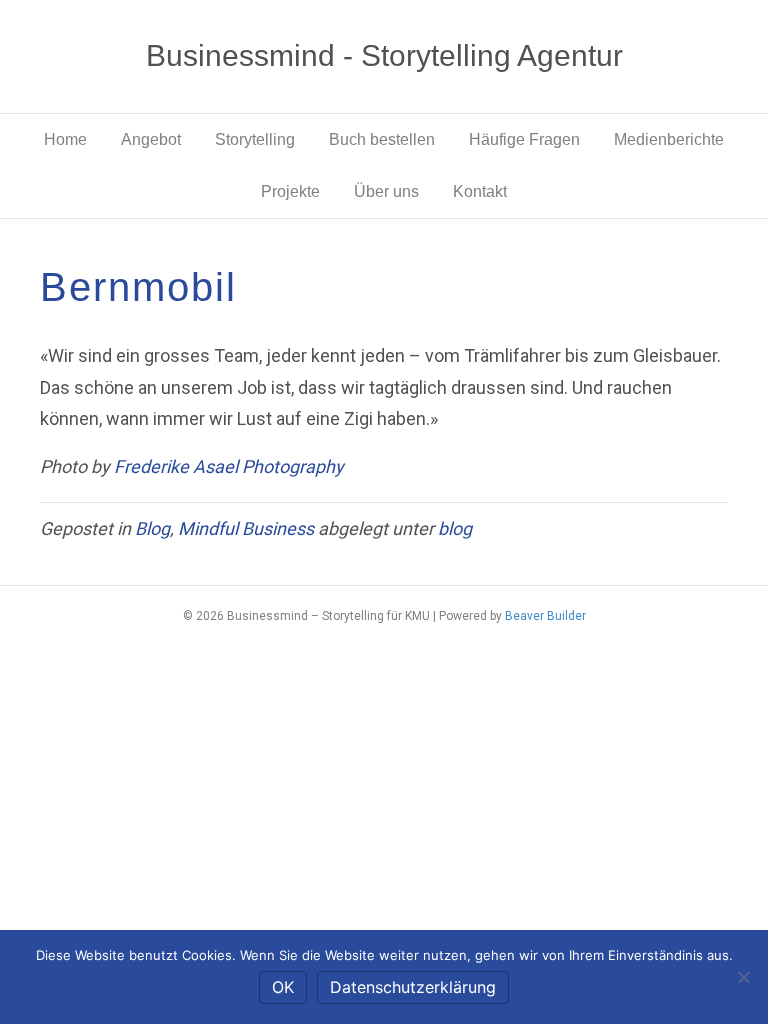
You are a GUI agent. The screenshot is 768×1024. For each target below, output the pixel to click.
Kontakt (480, 191)
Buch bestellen (382, 139)
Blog (152, 528)
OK (283, 987)
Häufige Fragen (524, 139)
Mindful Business (246, 528)
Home (65, 139)
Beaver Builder (545, 616)
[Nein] (743, 977)
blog (455, 528)
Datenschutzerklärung (413, 987)
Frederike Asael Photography (229, 466)
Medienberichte (669, 139)
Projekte (290, 191)
